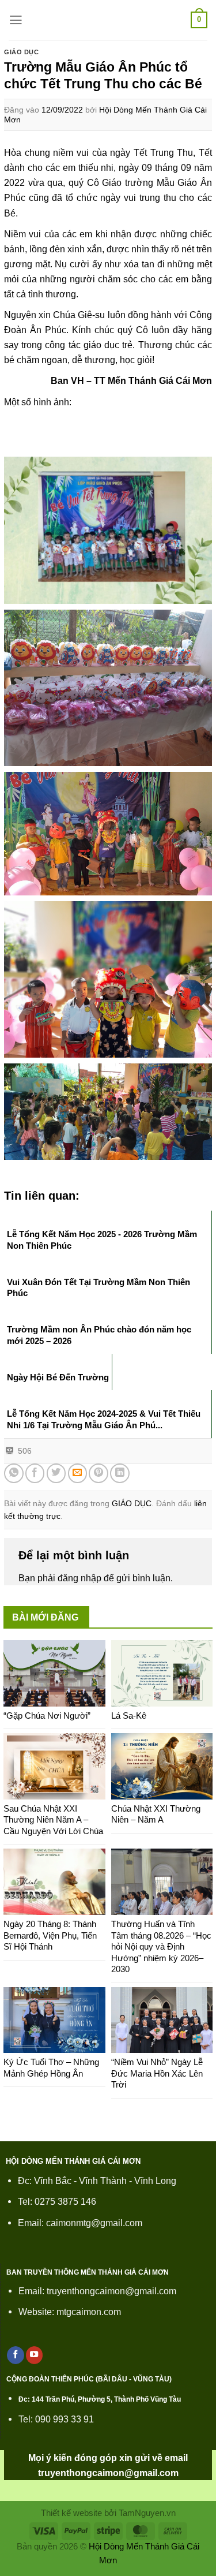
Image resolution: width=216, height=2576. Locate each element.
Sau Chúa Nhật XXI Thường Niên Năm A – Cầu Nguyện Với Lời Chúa (53, 1820)
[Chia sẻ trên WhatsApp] (14, 1473)
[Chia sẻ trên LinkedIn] (120, 1473)
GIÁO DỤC (22, 52)
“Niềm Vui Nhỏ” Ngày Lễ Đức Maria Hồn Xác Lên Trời (157, 2073)
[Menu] (16, 20)
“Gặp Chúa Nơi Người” (47, 1716)
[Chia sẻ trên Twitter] (56, 1473)
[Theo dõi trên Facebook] (16, 2355)
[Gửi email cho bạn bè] (78, 1473)
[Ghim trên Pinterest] (98, 1473)
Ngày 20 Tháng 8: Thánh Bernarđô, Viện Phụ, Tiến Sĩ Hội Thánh (50, 1935)
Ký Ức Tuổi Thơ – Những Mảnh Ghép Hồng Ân (51, 2068)
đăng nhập (79, 1578)
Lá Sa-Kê (129, 1716)
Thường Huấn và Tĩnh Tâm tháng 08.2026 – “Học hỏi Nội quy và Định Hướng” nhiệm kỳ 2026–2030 (161, 1946)
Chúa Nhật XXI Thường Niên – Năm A (156, 1814)
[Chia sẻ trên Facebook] (35, 1473)
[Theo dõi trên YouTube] (35, 2355)
